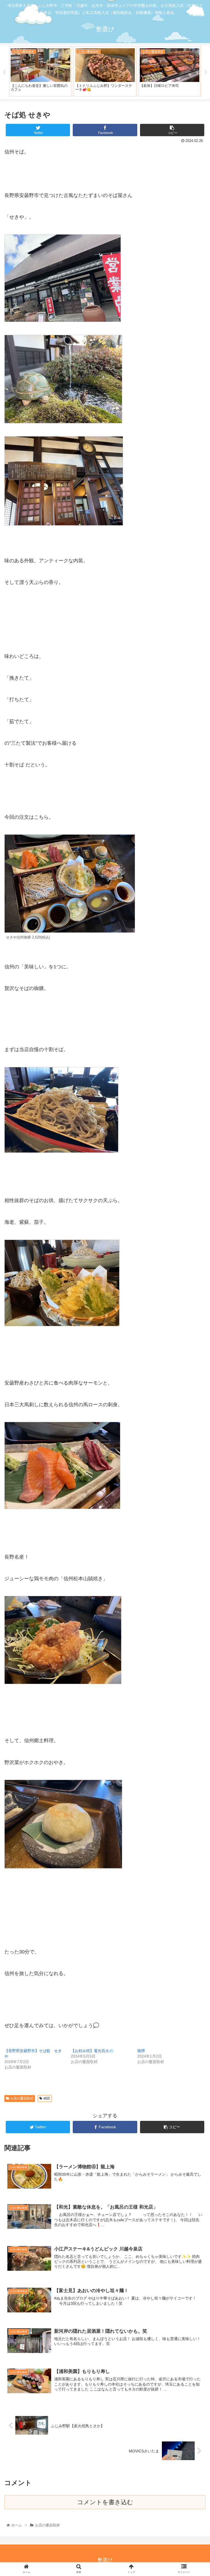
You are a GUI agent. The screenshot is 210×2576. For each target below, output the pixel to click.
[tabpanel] (40, 71)
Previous (4, 72)
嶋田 (47, 2098)
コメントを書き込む (105, 2502)
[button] (194, 1285)
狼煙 (141, 2051)
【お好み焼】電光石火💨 (92, 2051)
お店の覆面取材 (22, 2098)
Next (206, 72)
